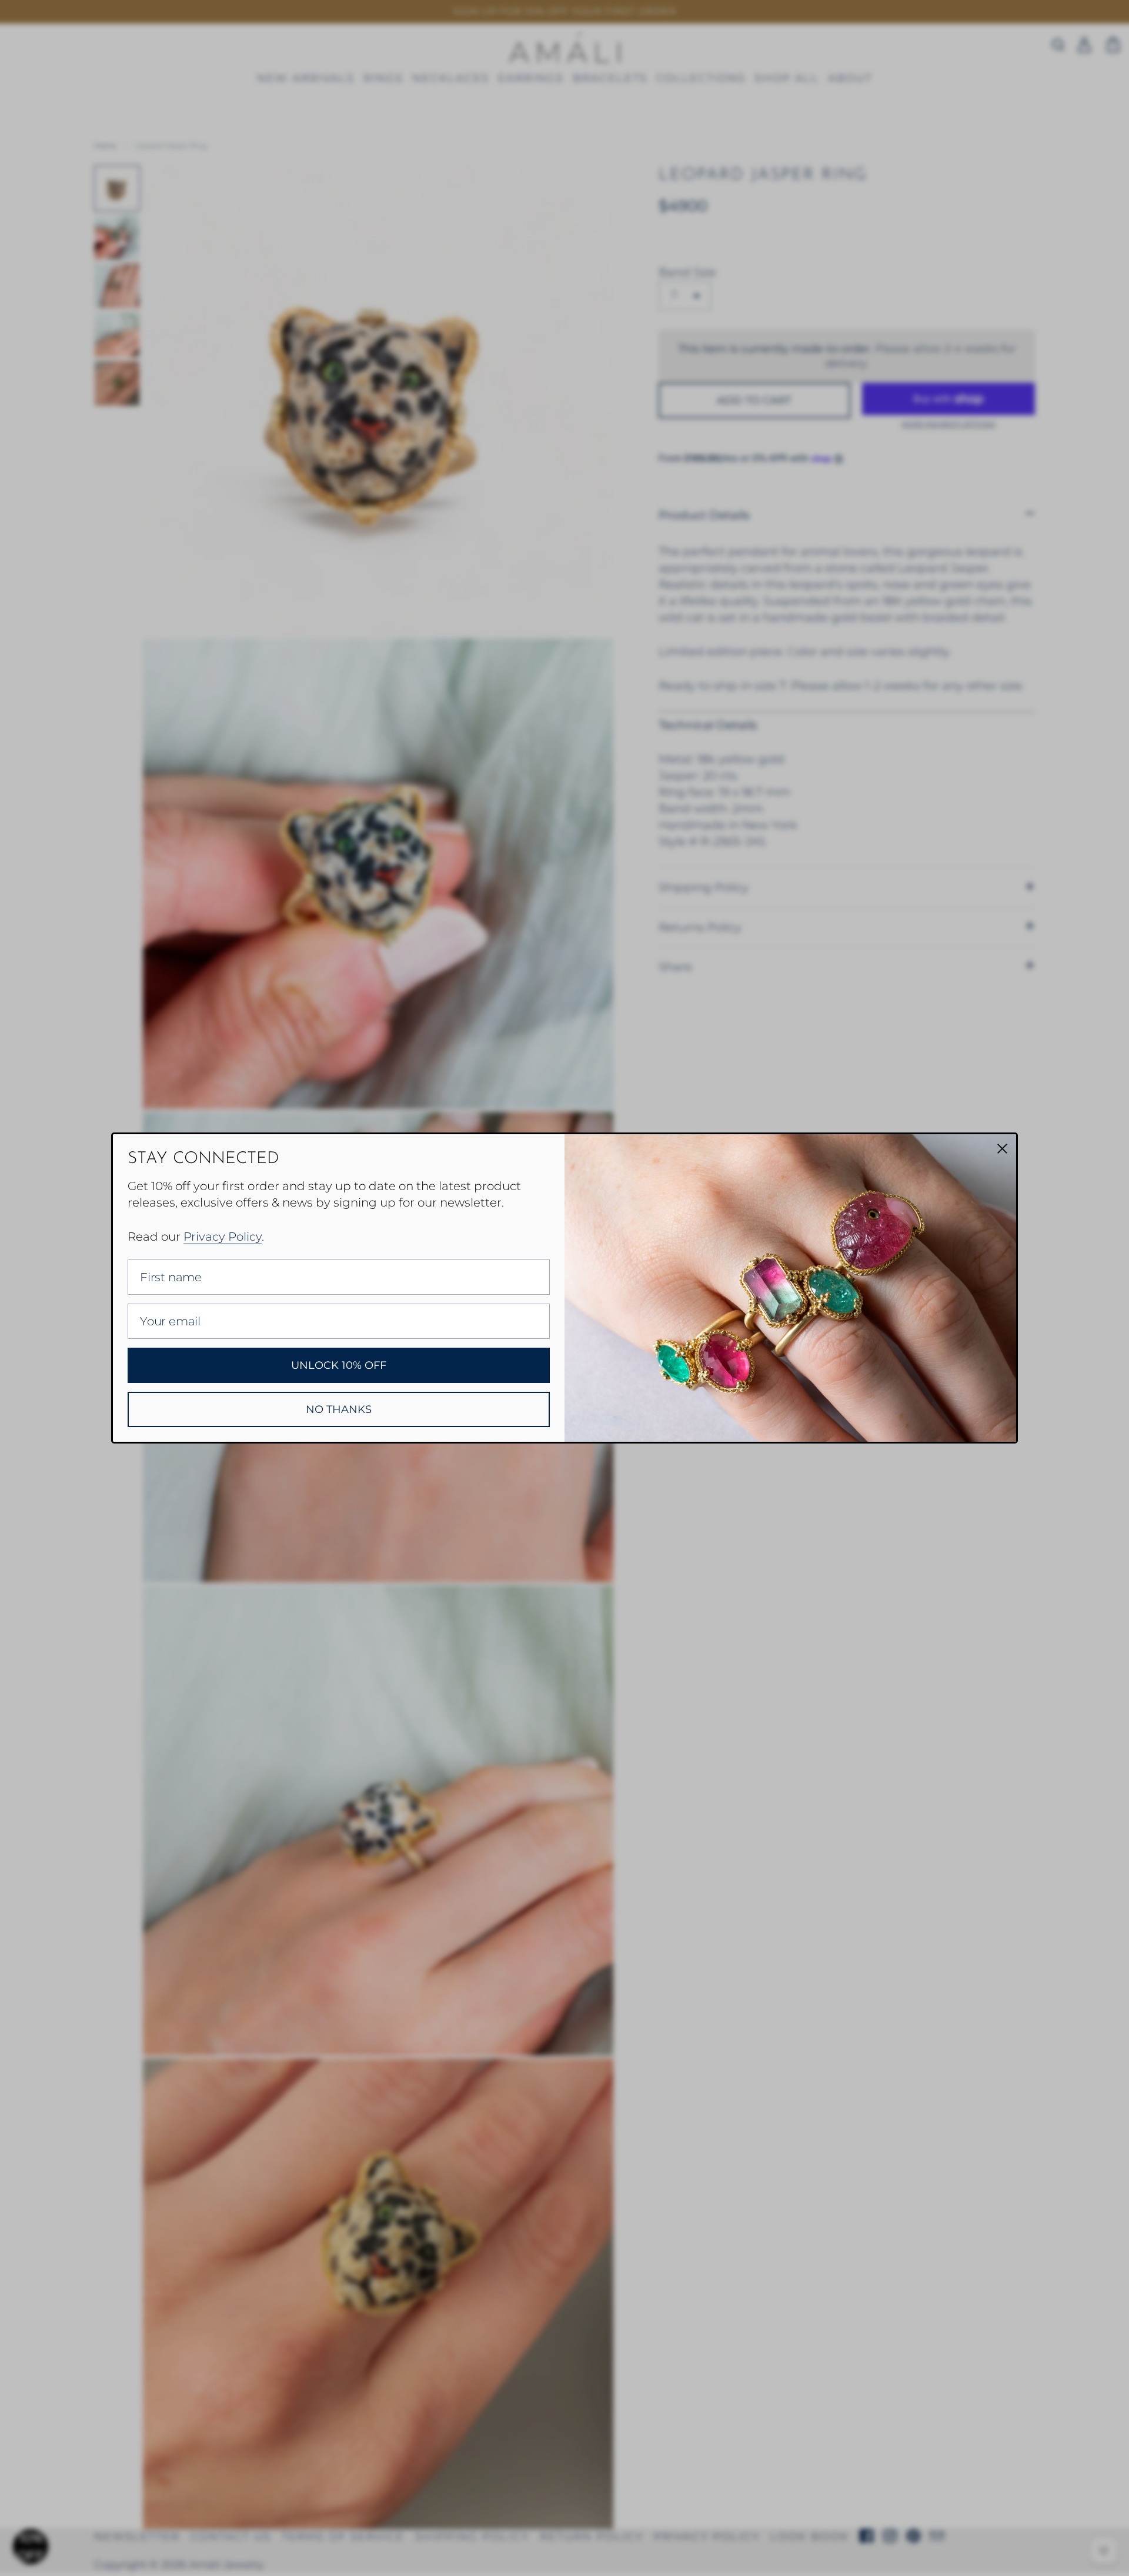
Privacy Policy (223, 1237)
